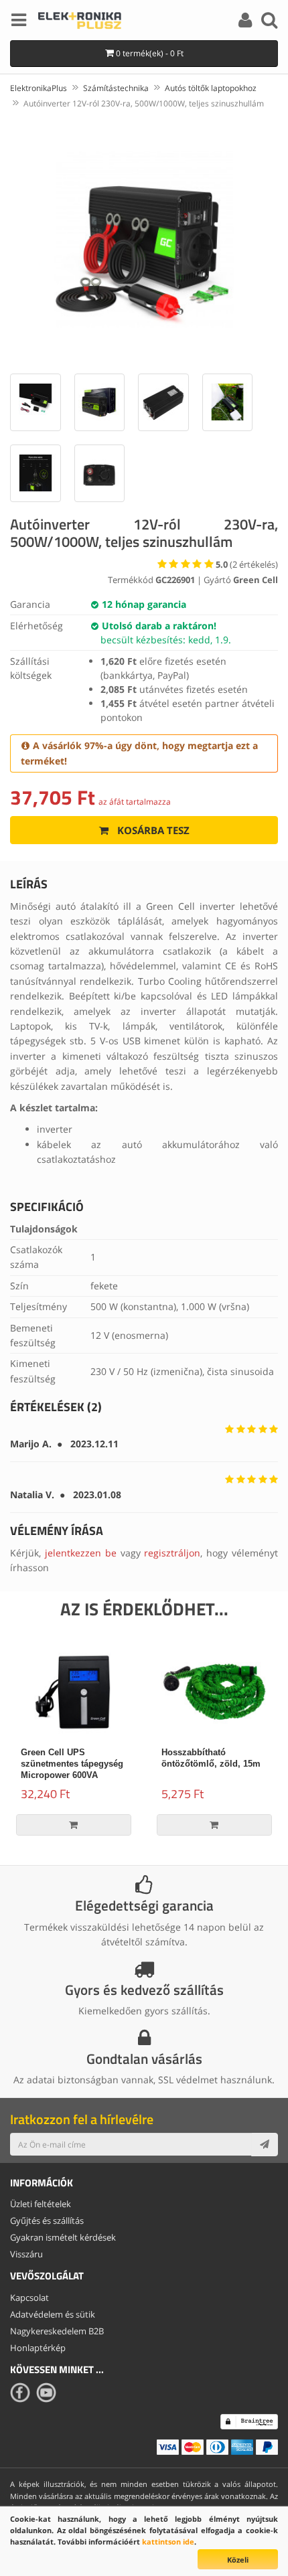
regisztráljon (172, 1553)
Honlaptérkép (38, 2348)
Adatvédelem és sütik (53, 2314)
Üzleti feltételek (41, 2204)
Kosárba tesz (152, 830)
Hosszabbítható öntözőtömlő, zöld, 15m (211, 1758)
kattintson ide (168, 2542)
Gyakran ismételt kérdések (63, 2237)
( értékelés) (247, 564)
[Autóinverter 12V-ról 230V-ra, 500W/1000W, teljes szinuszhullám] (144, 239)
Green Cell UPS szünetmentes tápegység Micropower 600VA (72, 1764)
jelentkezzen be (81, 1553)
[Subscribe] (265, 2144)
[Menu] (19, 22)
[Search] (269, 22)
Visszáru (26, 2254)
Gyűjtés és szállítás (47, 2221)
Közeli (238, 2560)
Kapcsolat (29, 2298)
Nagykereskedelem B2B (57, 2331)
